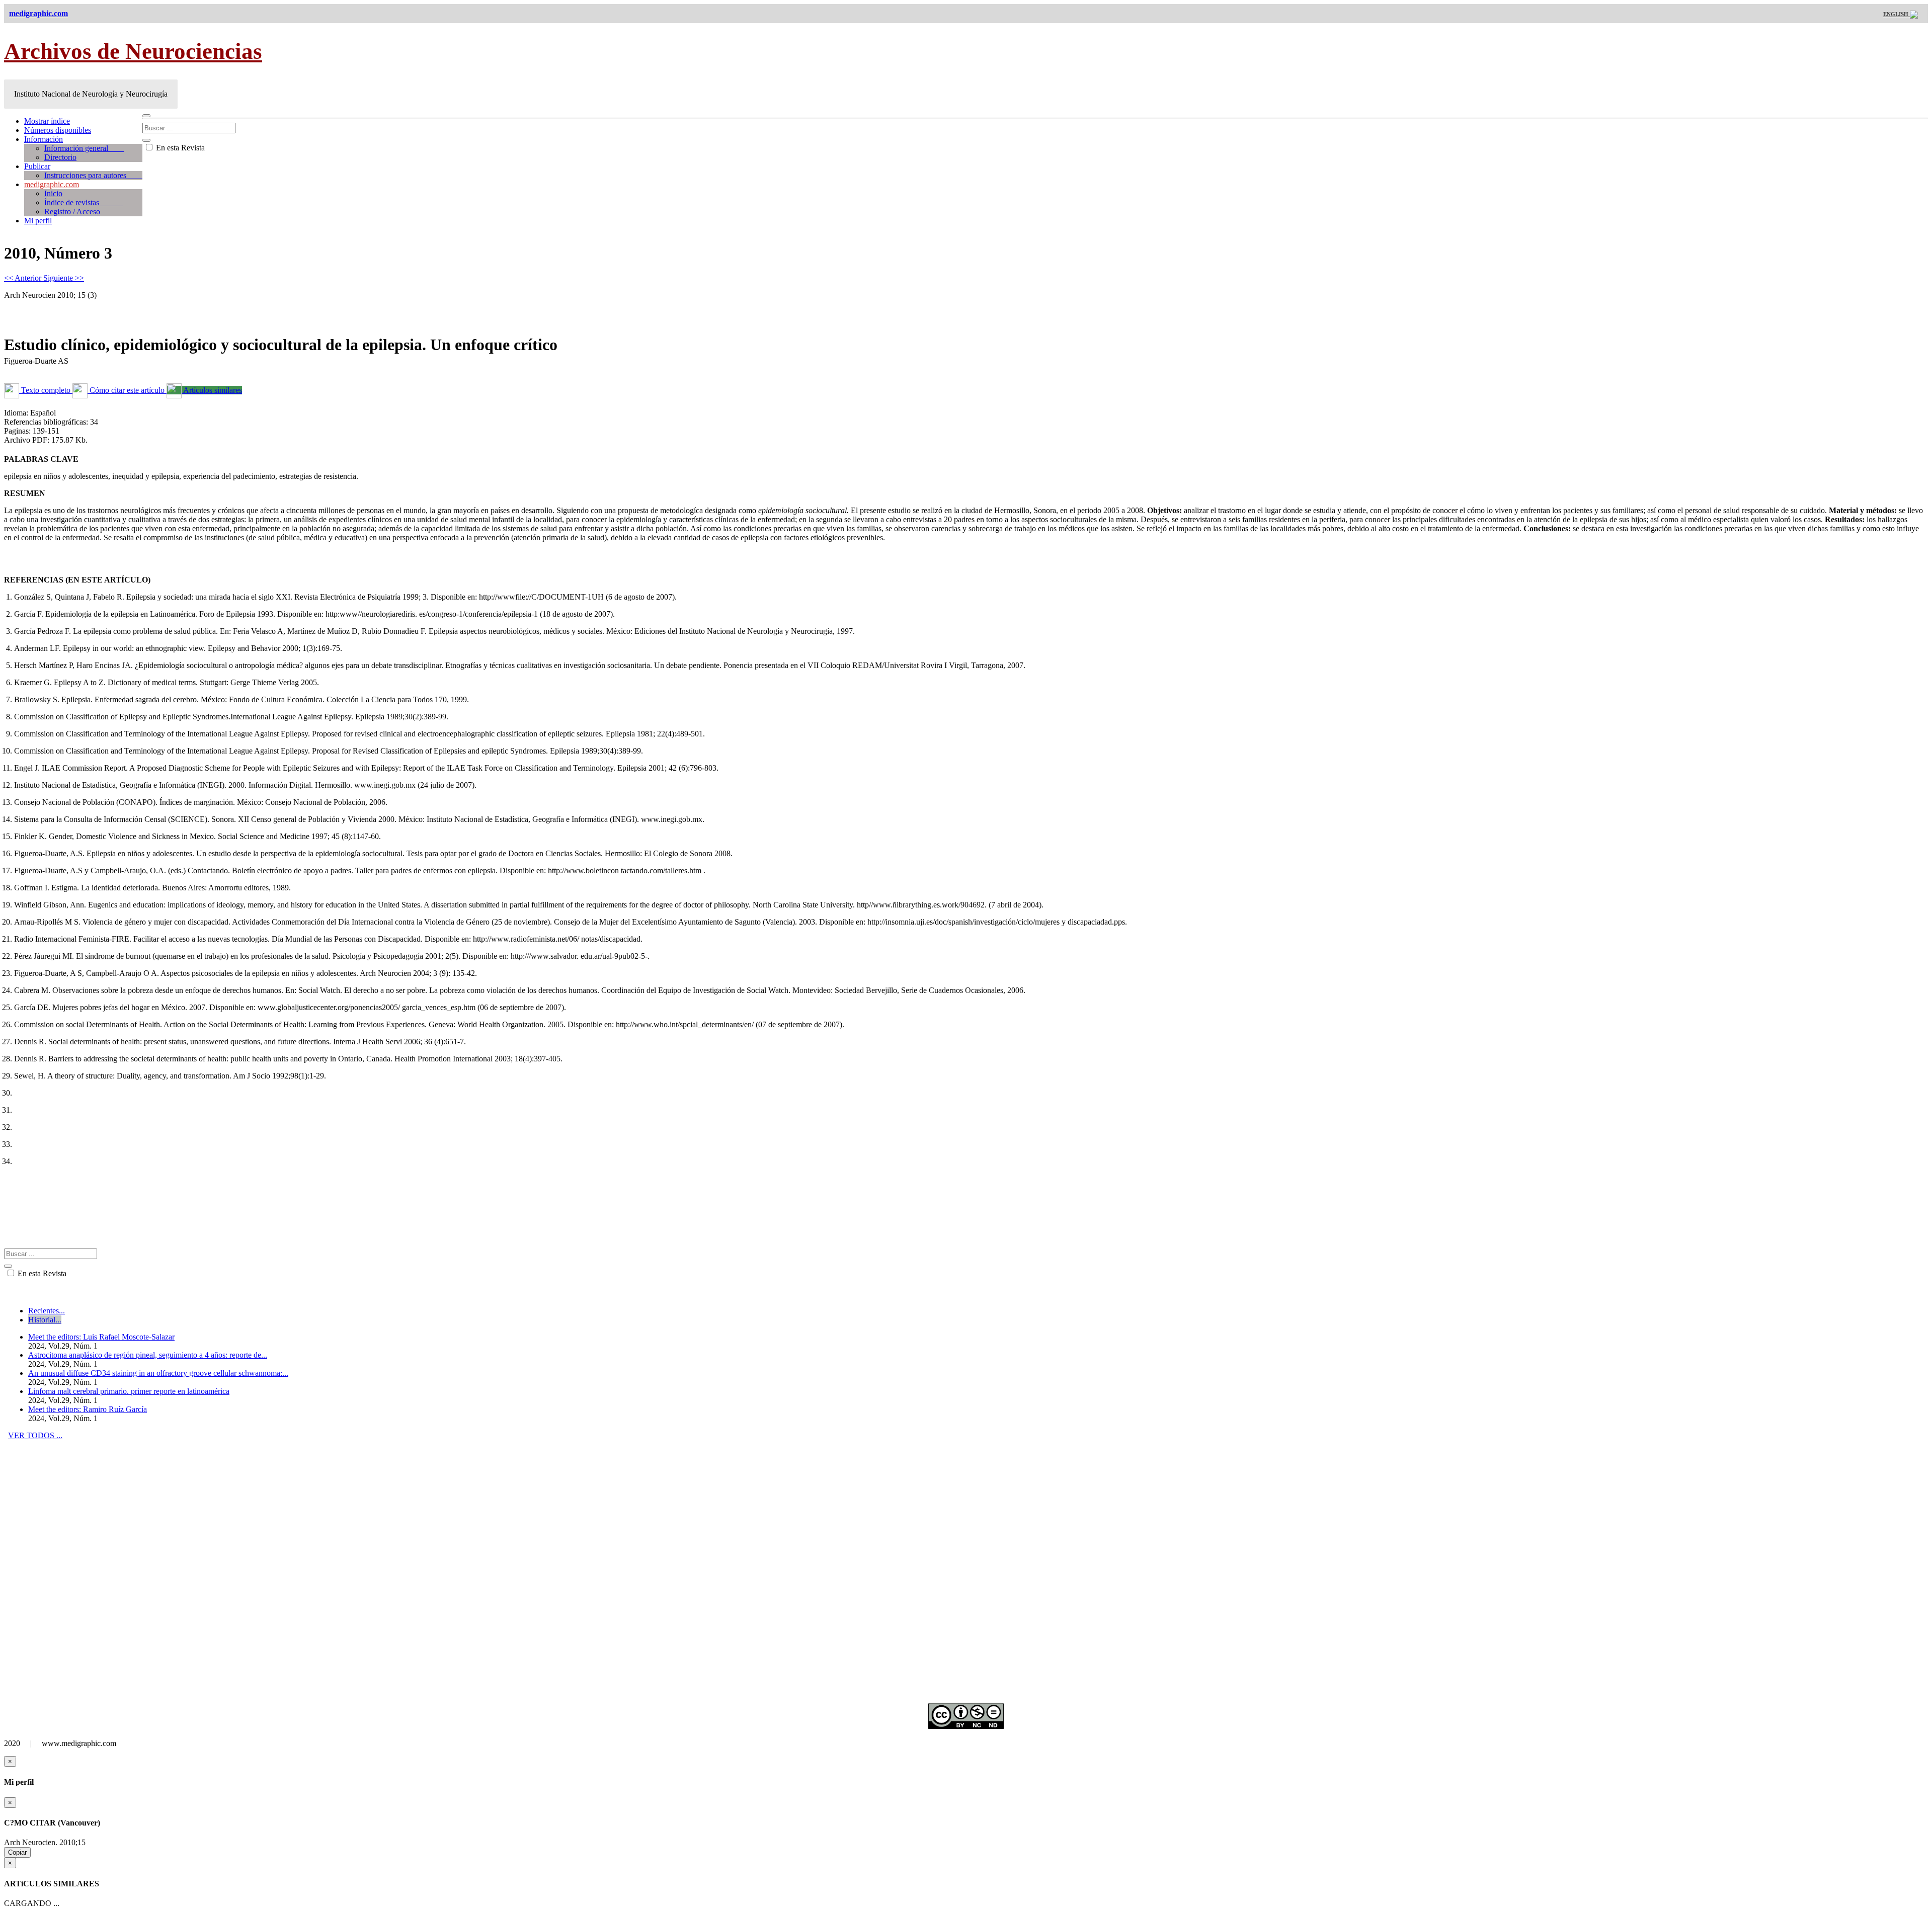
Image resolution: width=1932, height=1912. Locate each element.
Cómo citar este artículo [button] (127, 390)
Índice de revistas (84, 202)
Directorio (60, 157)
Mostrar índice (47, 121)
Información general (84, 148)
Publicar (37, 166)
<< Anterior (24, 278)
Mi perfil (38, 221)
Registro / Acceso (72, 212)
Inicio (53, 193)
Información (44, 139)
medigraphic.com (52, 184)
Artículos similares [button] (212, 390)
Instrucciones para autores (93, 175)
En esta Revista (179, 148)
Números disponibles (58, 130)
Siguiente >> (64, 278)
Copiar (17, 1852)
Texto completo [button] (46, 390)
